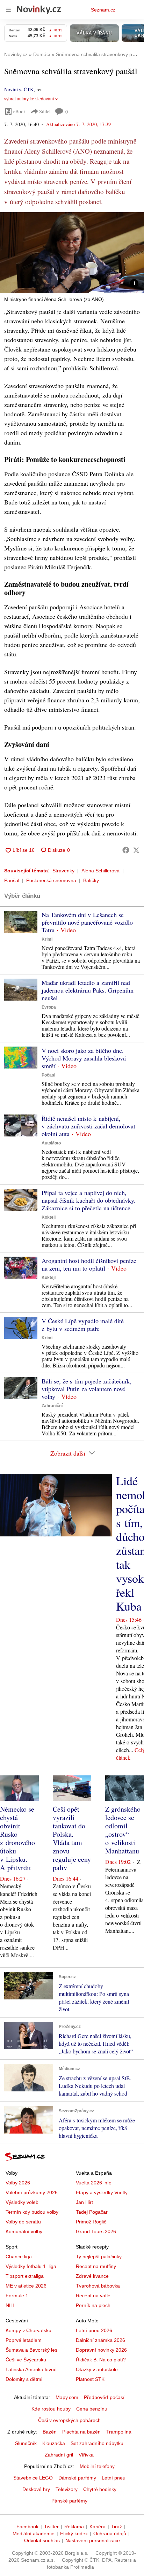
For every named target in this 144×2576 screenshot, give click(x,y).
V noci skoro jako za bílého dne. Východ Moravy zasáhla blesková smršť (84, 1058)
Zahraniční (52, 1406)
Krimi (47, 939)
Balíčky (91, 880)
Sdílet (45, 111)
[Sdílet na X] (136, 850)
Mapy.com (67, 2397)
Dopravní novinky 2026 (101, 2350)
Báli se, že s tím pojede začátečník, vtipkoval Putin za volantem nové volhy (87, 1389)
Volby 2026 (18, 2183)
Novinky (13, 89)
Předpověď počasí (104, 2397)
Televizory (67, 2489)
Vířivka (86, 2455)
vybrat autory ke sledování (29, 99)
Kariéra (98, 2527)
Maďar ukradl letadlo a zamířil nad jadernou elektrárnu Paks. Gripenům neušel (88, 990)
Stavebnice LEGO (33, 2478)
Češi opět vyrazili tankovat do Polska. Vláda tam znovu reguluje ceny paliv (72, 1838)
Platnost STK (90, 2379)
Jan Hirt (84, 2202)
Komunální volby (24, 2231)
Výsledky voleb (22, 2202)
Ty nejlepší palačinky (99, 2257)
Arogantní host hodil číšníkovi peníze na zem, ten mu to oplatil (89, 1264)
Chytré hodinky (100, 2489)
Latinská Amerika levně (31, 2369)
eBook (20, 111)
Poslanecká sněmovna (51, 880)
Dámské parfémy (77, 2478)
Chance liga (19, 2257)
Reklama (74, 2527)
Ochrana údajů (110, 2533)
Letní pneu (114, 2478)
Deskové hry (36, 2489)
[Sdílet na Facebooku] (126, 850)
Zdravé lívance (92, 2276)
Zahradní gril (59, 2455)
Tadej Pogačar (92, 2212)
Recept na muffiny (96, 2266)
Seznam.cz (103, 10)
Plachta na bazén (81, 2432)
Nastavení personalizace (93, 2540)
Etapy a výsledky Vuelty (102, 2192)
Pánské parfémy (69, 2501)
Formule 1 (17, 2296)
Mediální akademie (34, 2533)
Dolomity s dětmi (24, 2379)
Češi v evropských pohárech (69, 2420)
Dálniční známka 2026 (100, 2340)
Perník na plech (93, 2305)
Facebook (27, 2527)
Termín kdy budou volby (32, 2212)
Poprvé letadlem (24, 2340)
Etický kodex (74, 2533)
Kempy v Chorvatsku (28, 2330)
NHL (10, 2305)
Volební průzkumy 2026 (32, 2192)
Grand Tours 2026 (96, 2231)
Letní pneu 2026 (94, 2330)
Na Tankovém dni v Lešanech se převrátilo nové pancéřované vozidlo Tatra (87, 922)
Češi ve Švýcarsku (26, 2360)
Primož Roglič (91, 2222)
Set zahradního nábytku (97, 2443)
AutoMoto (51, 1143)
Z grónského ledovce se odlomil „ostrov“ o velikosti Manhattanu (123, 1830)
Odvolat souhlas (42, 2540)
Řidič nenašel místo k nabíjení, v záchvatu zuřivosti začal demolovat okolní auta (88, 1126)
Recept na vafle (93, 2296)
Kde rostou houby (51, 2409)
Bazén (50, 2432)
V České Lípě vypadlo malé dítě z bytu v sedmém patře (83, 1325)
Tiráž (117, 2527)
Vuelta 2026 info (94, 2183)
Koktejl (49, 1217)
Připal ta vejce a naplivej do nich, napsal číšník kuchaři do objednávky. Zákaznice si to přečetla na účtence (89, 1200)
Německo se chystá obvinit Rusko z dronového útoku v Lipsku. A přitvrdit (17, 1838)
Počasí (48, 1075)
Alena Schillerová (100, 871)
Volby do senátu (23, 2222)
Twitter (51, 2527)
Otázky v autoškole (97, 2369)
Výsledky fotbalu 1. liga (31, 2266)
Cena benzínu (92, 2409)
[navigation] (8, 10)
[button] (72, 253)
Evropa (49, 1007)
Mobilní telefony (97, 2466)
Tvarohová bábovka (98, 2286)
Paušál (12, 880)
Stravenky (63, 871)
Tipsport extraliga (25, 2276)
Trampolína (119, 2432)
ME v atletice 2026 (26, 2286)
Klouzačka (54, 2443)
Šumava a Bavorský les (31, 2350)
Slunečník (26, 2443)
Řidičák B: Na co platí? (101, 2360)
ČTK (29, 89)
